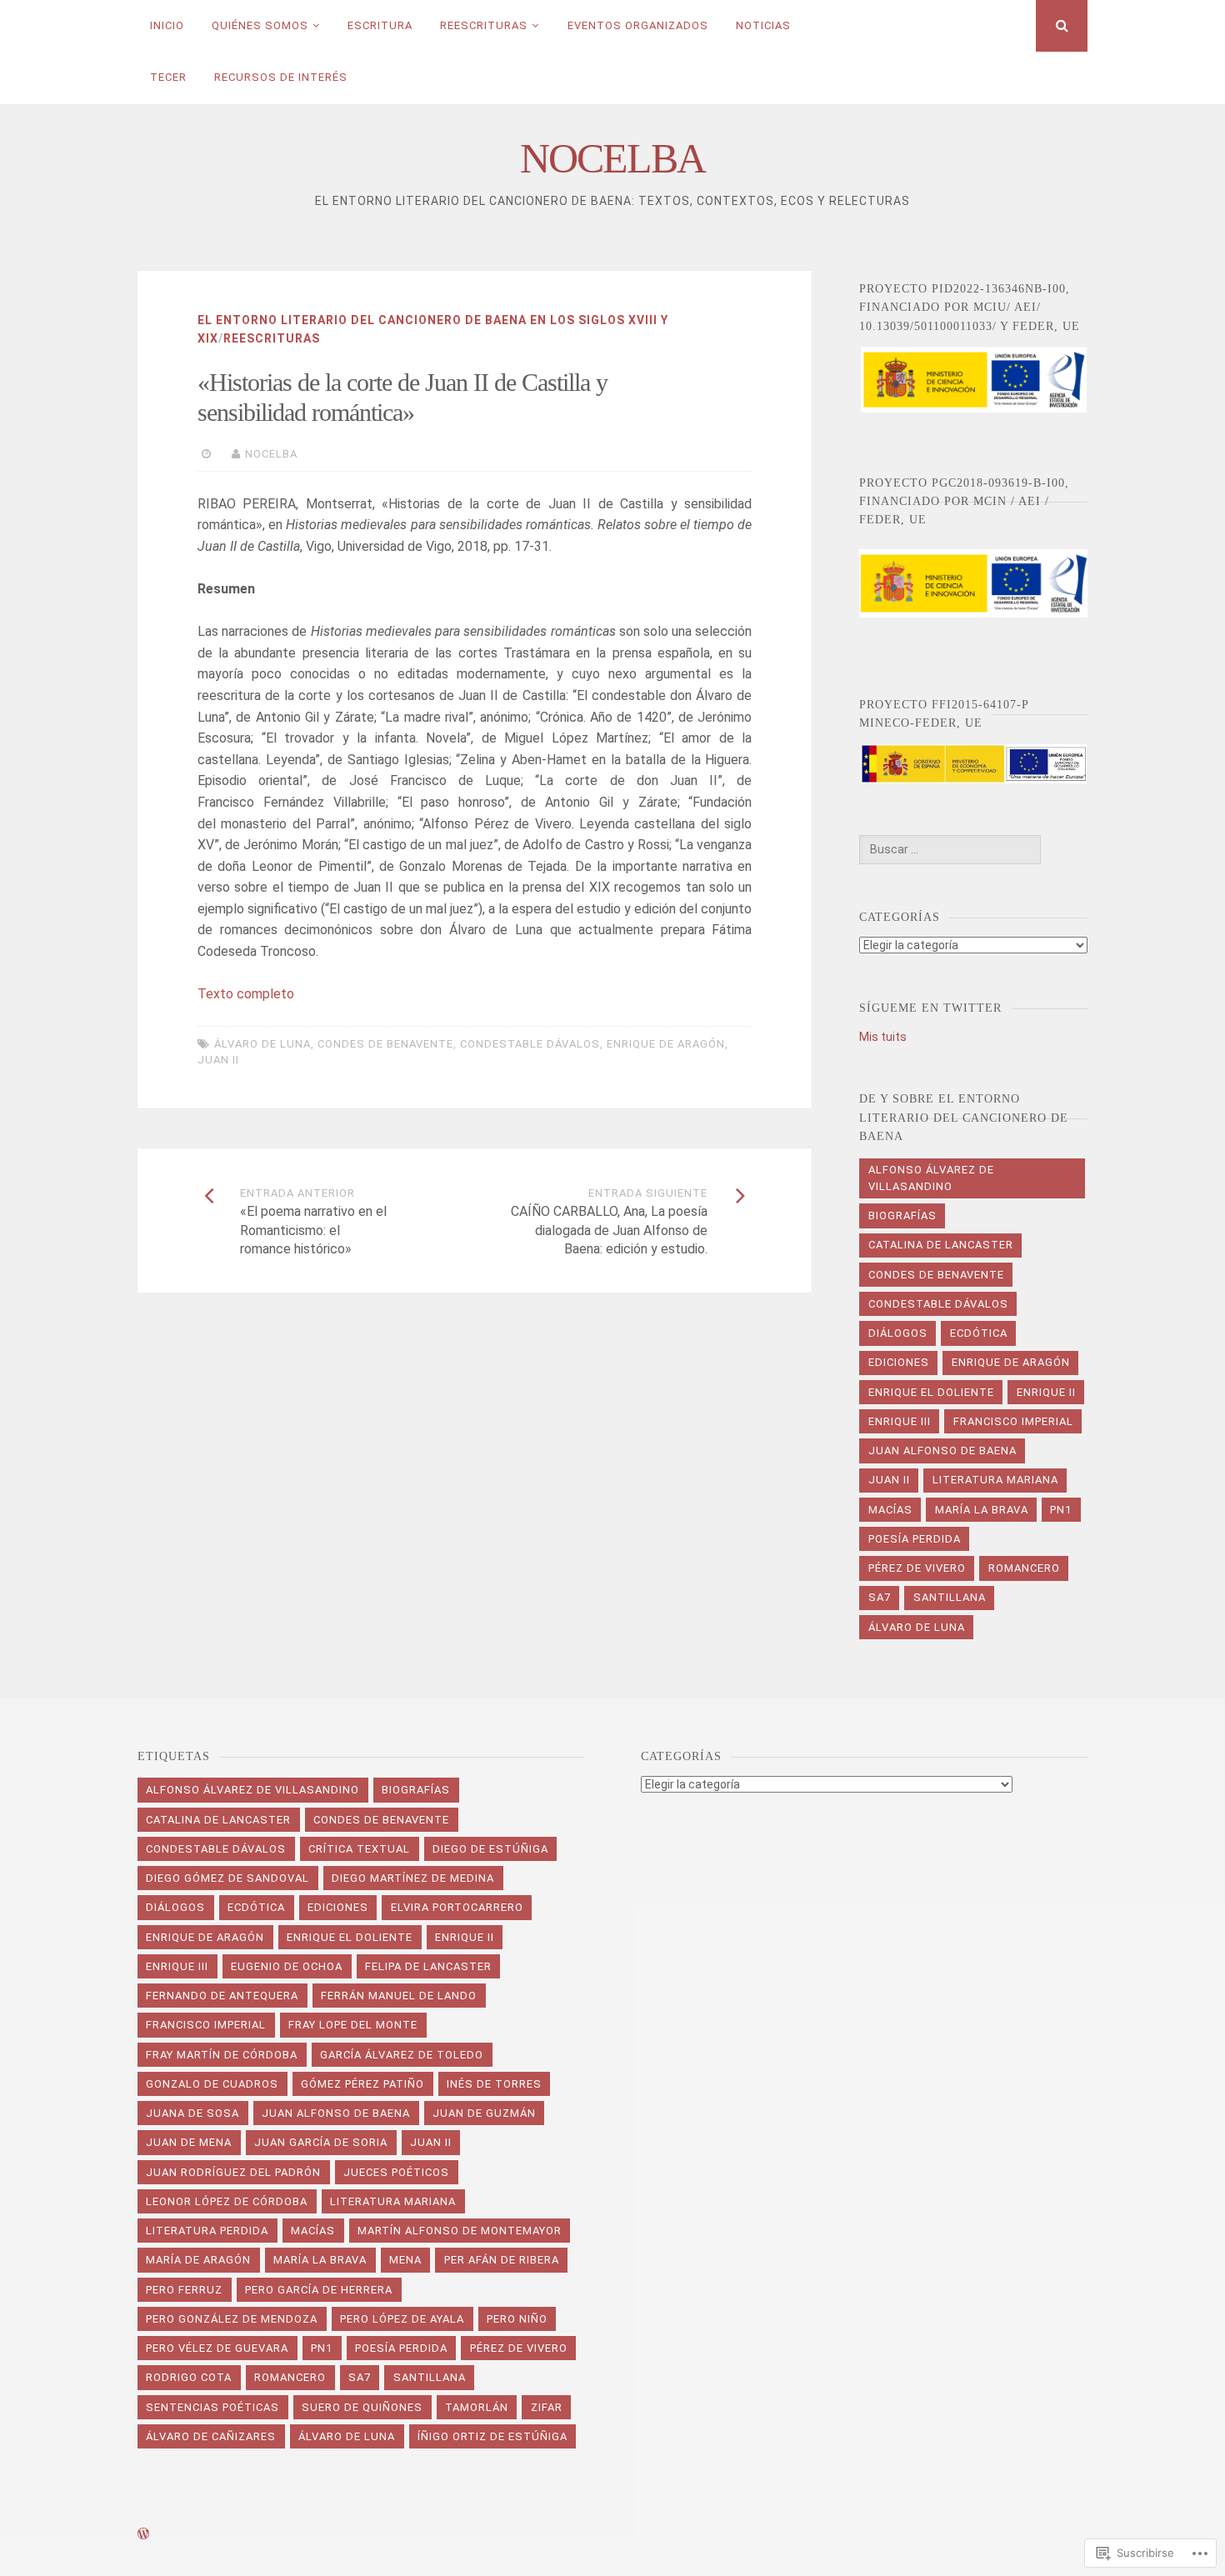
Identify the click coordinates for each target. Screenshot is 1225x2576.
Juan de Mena (189, 2142)
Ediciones (899, 1362)
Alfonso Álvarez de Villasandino (931, 1178)
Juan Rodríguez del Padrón (233, 2172)
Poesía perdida (915, 1539)
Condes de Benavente (385, 1044)
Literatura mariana (995, 1480)
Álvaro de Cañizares (211, 2436)
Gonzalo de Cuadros (212, 2084)
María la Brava (982, 1510)
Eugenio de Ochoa (287, 1966)
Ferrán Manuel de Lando (399, 1996)
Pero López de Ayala (402, 2319)
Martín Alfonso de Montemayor (460, 2231)
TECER (168, 77)
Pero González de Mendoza (232, 2319)
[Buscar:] (950, 849)
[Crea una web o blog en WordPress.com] (143, 2535)
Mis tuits (883, 1037)
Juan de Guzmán (484, 2113)
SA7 (880, 1597)
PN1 (1061, 1510)
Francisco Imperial (1013, 1421)
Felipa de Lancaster (428, 1966)
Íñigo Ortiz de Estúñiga (492, 2436)
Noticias (763, 25)
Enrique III (900, 1421)
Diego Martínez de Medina (413, 1878)
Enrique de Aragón (666, 1044)
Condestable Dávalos (530, 1044)
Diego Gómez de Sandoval (227, 1878)
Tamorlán (477, 2407)
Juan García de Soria (321, 2142)
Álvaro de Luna (262, 1044)
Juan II (218, 1060)
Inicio (167, 25)
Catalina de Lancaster (941, 1245)
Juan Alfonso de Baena (942, 1451)
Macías (890, 1510)
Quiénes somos (260, 25)
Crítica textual (359, 1849)
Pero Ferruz (184, 2290)
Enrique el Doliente (931, 1392)
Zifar (547, 2407)
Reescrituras (484, 25)
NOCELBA (612, 158)
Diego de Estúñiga (490, 1849)
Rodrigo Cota (189, 2377)
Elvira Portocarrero (457, 1907)
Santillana (950, 1597)
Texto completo (246, 994)
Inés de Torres (494, 2084)
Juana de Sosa (192, 2113)
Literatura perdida (207, 2231)
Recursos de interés (281, 77)
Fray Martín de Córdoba (222, 2055)
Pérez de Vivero (917, 1568)
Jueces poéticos (396, 2172)
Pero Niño (517, 2319)
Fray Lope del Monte (353, 2025)
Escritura (380, 25)
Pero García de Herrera (319, 2290)
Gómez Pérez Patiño (362, 2084)
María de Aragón (198, 2260)
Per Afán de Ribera (502, 2260)
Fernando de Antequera (222, 1996)
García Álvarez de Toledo (402, 2055)
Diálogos (898, 1333)
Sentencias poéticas (212, 2407)
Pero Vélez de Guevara (217, 2348)
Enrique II (1046, 1392)
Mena (405, 2260)
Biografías (902, 1215)
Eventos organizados (638, 25)
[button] (973, 380)
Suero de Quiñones (362, 2407)
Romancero (1024, 1568)
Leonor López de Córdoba (227, 2201)
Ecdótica (979, 1333)
